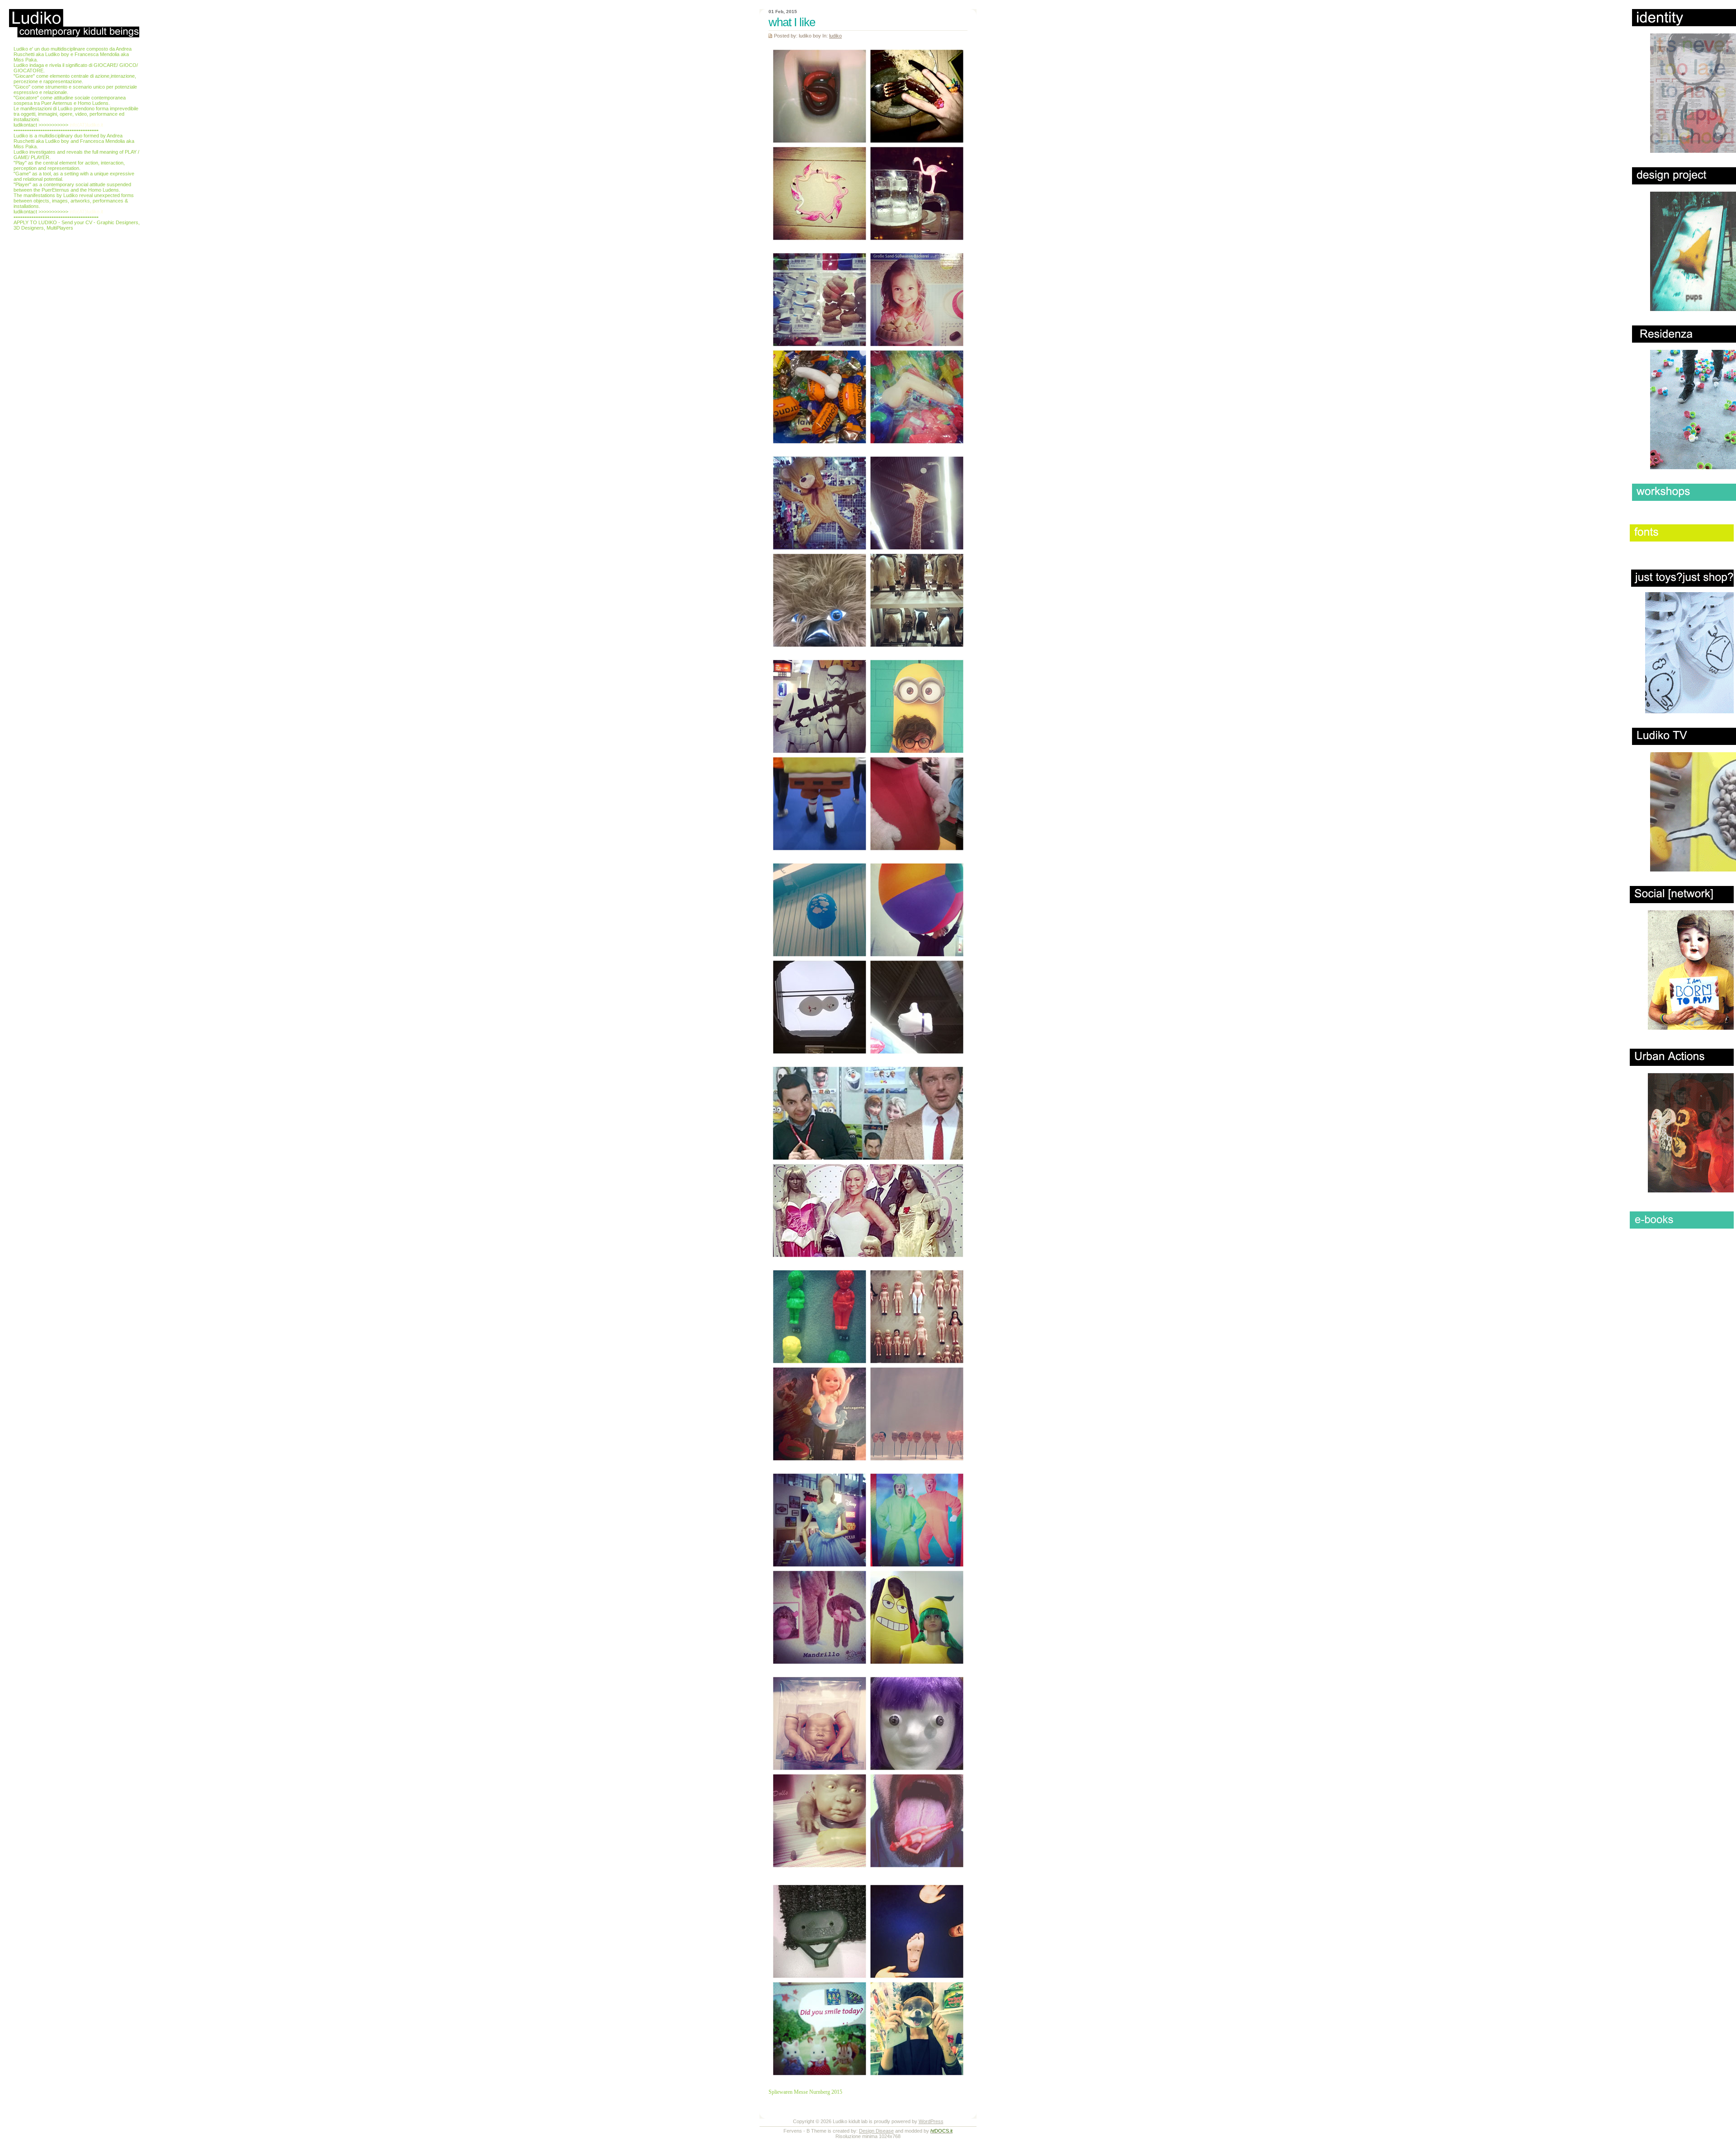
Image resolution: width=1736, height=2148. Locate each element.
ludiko (835, 36)
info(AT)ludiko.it (86, 125)
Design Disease (876, 2131)
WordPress (931, 2121)
